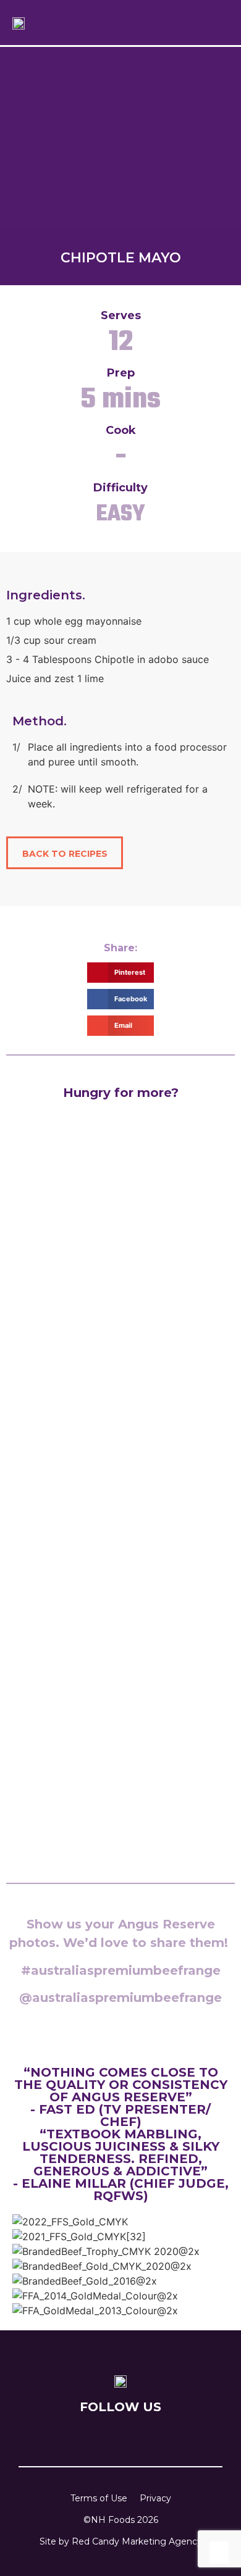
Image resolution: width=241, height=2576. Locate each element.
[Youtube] (139, 2436)
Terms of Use (99, 2498)
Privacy (155, 2498)
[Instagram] (117, 2436)
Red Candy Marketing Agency (137, 2541)
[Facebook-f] (95, 2436)
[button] (201, 23)
